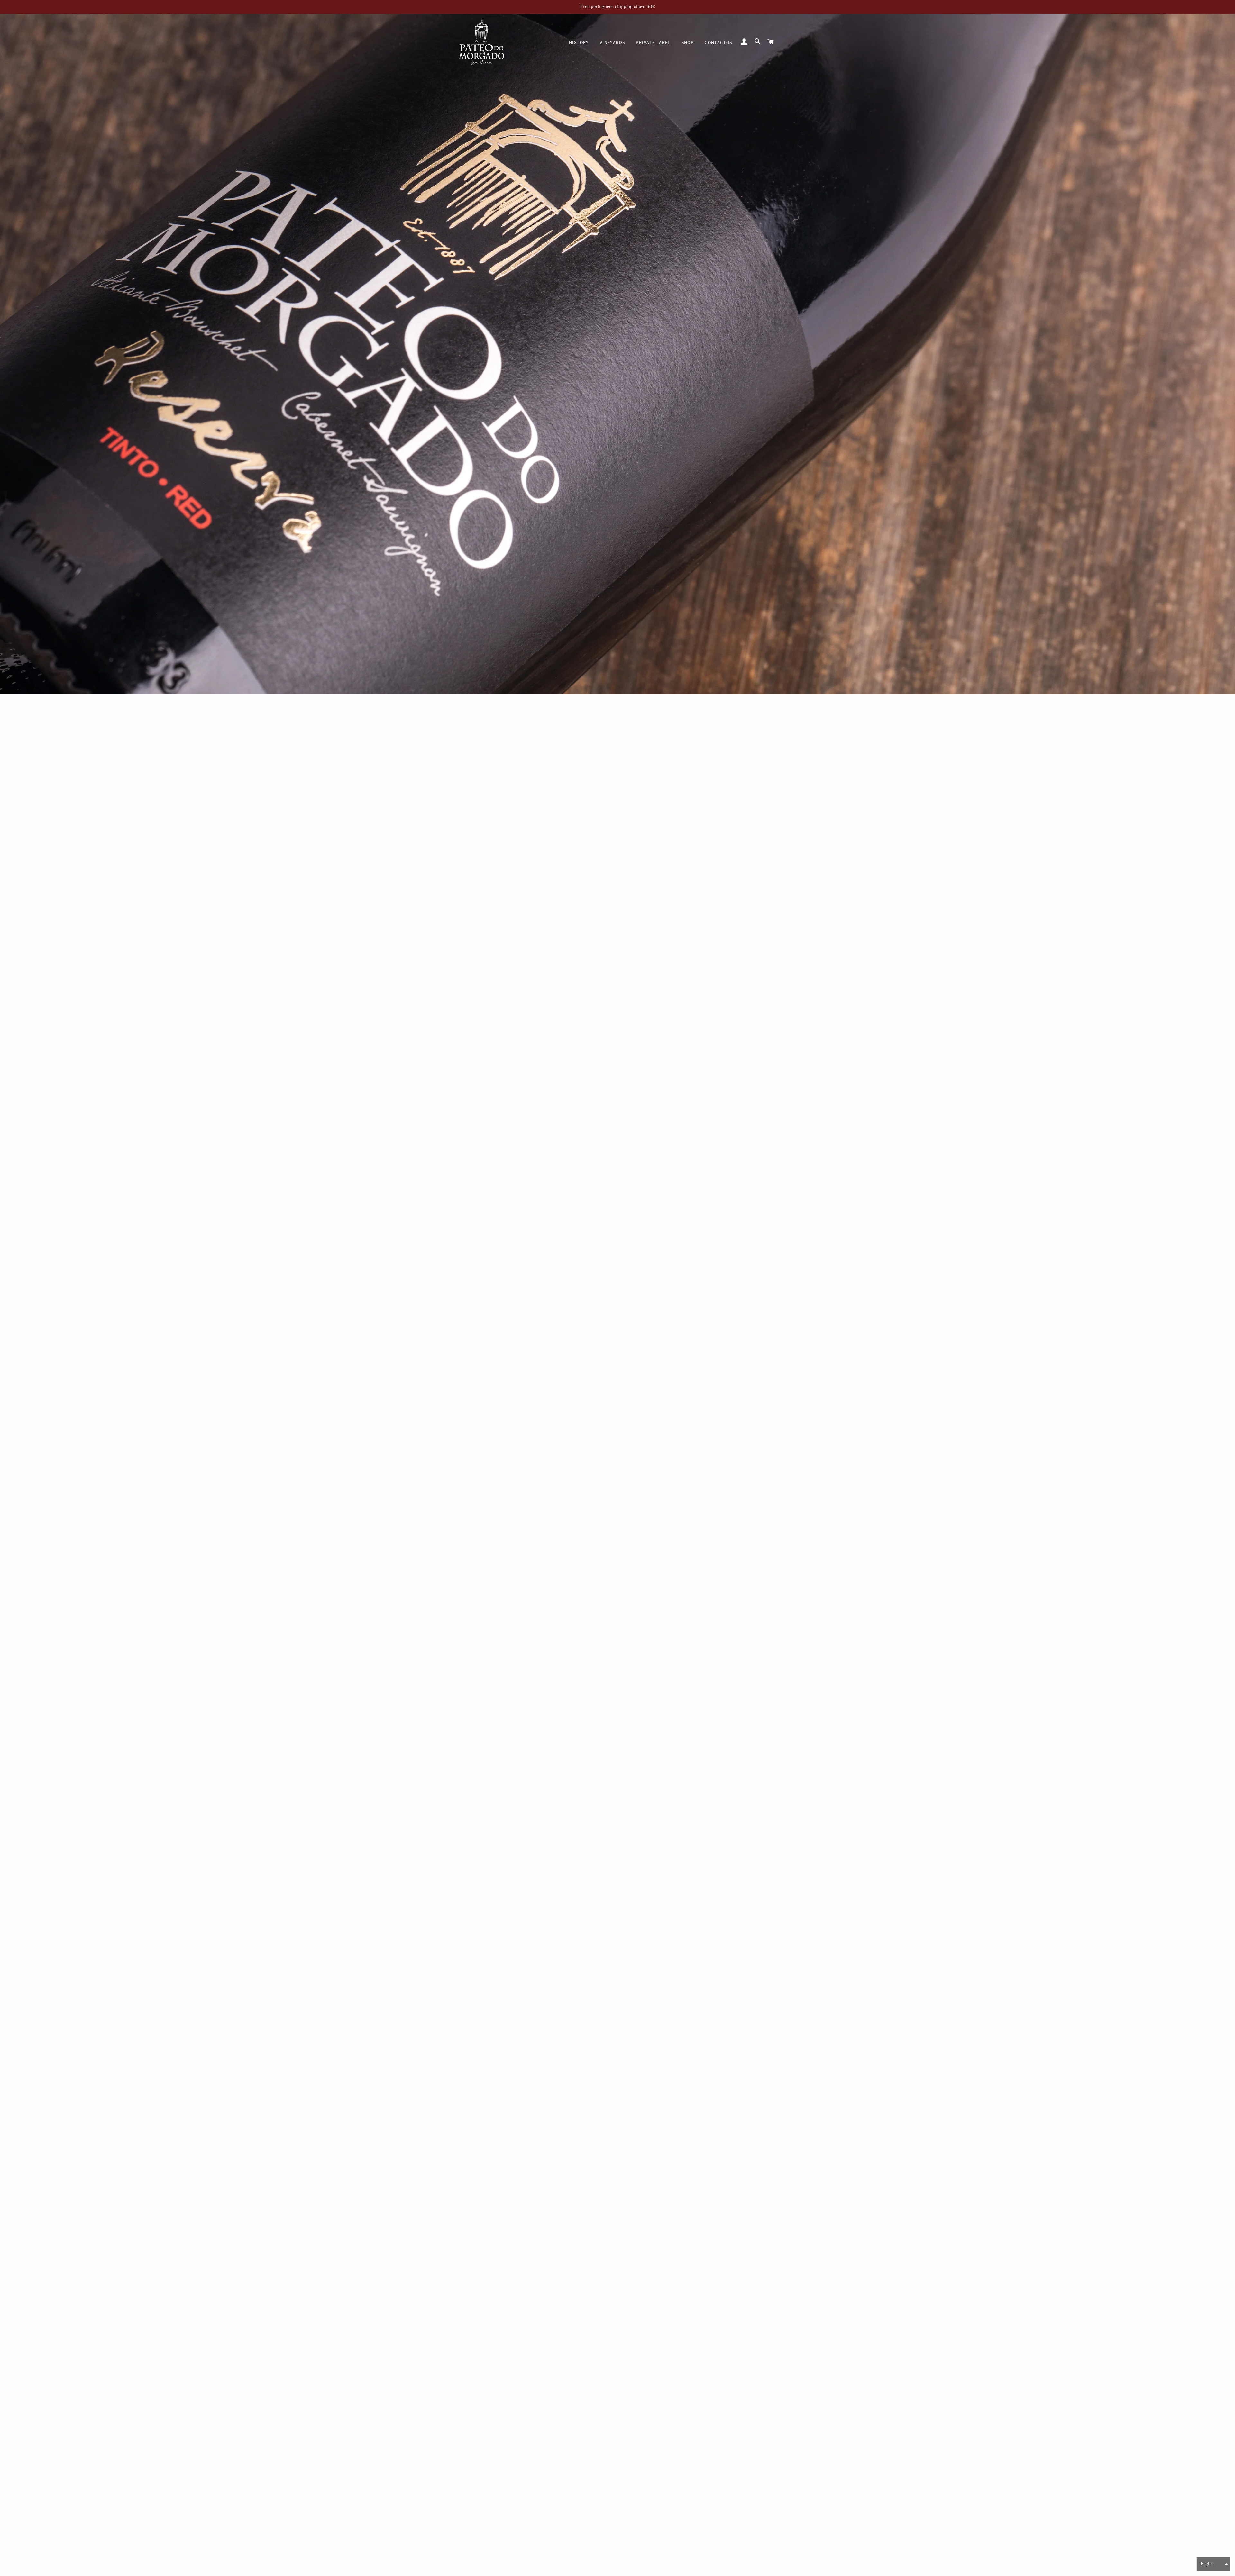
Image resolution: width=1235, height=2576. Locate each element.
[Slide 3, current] (621, 2568)
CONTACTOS (718, 43)
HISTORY (579, 43)
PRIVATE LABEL (653, 43)
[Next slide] (771, 2568)
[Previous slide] (462, 2568)
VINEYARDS (613, 43)
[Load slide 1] (608, 2568)
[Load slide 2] (614, 2568)
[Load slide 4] (627, 2568)
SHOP (688, 43)
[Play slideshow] (755, 2568)
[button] (1213, 2564)
